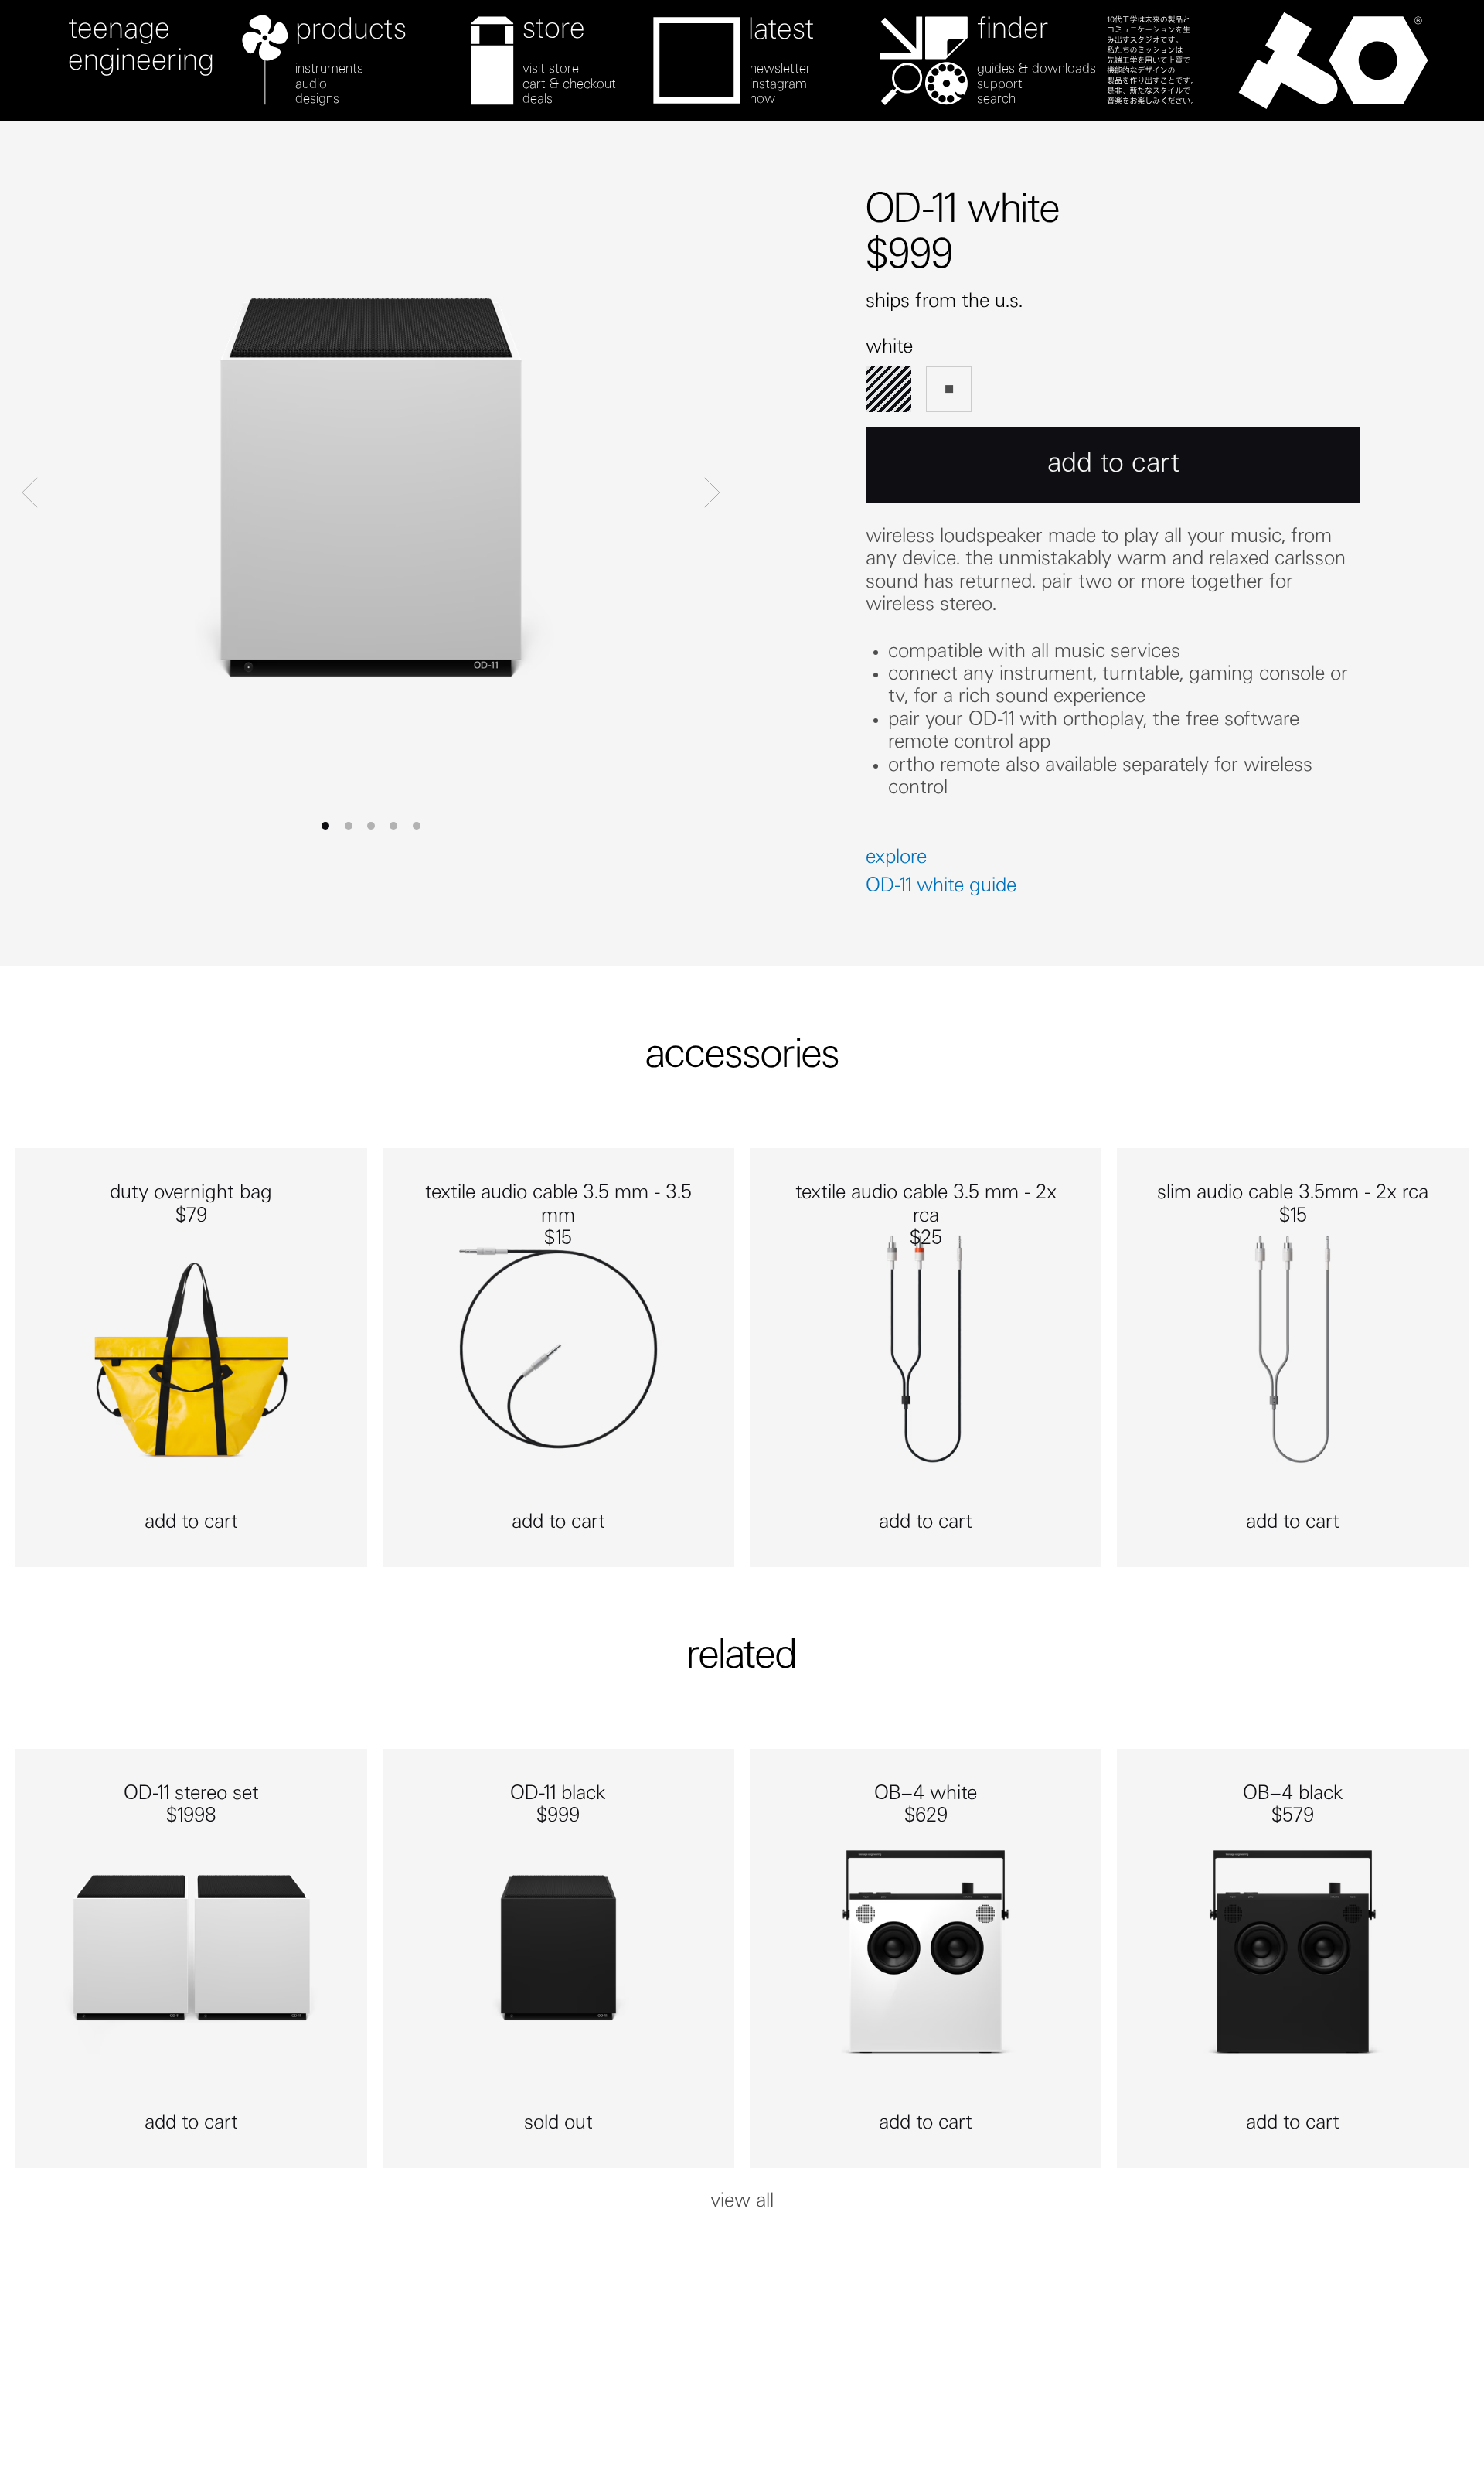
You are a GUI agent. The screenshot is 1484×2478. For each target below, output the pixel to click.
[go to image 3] (393, 826)
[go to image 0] (325, 826)
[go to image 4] (417, 826)
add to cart (191, 1523)
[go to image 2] (371, 826)
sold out (558, 2124)
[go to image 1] (349, 826)
